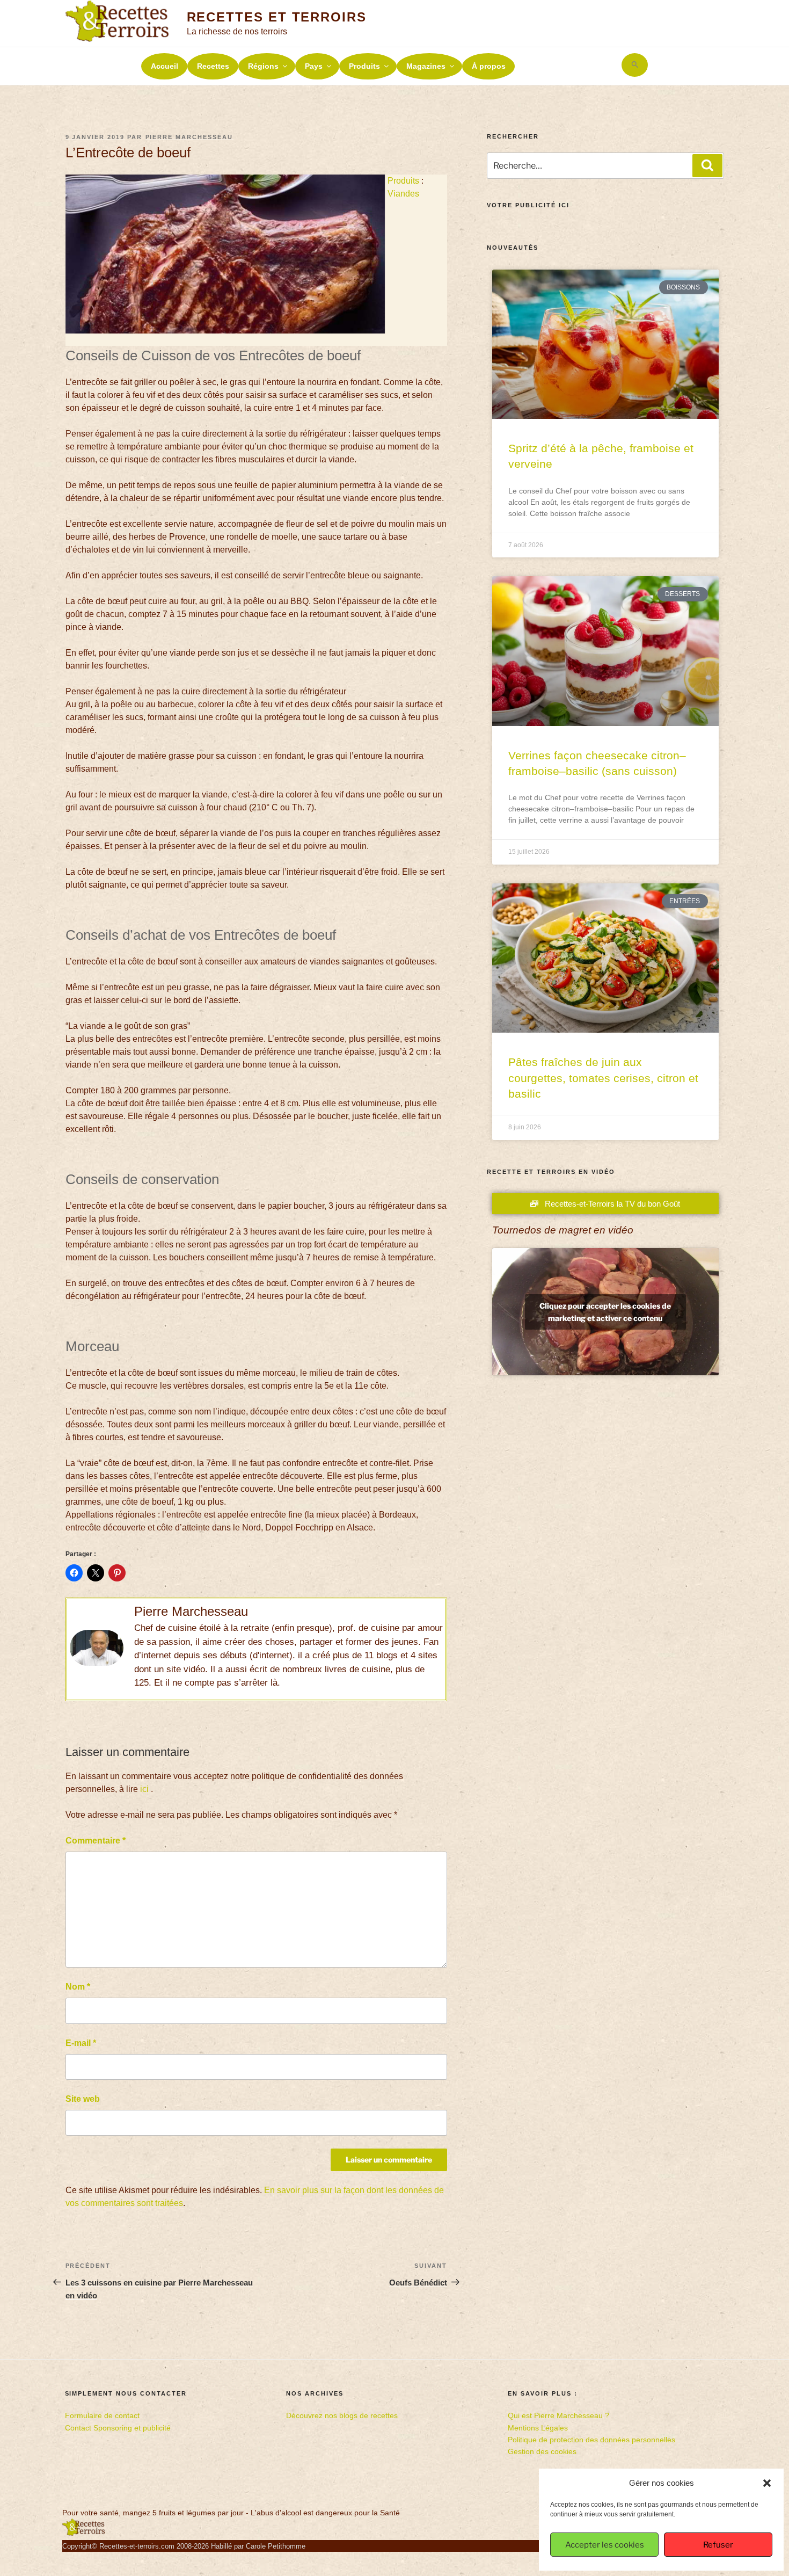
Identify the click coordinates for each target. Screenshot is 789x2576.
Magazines (426, 66)
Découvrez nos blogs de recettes (342, 2415)
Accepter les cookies (605, 2545)
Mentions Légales (538, 2428)
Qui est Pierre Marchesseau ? (558, 2415)
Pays (314, 66)
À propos (489, 66)
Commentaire (96, 1841)
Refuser (718, 2545)
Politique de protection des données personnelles (591, 2440)
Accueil (165, 66)
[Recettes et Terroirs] (84, 2534)
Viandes (403, 194)
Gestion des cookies (542, 2451)
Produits (364, 66)
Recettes (213, 66)
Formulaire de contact (102, 2415)
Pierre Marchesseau (189, 137)
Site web (83, 2099)
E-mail (81, 2043)
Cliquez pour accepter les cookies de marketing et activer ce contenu (605, 1312)
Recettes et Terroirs (277, 17)
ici (144, 1789)
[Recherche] (707, 165)
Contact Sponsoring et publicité (118, 2428)
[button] (767, 2483)
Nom (78, 1987)
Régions (263, 66)
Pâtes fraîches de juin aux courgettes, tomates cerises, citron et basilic (603, 1078)
